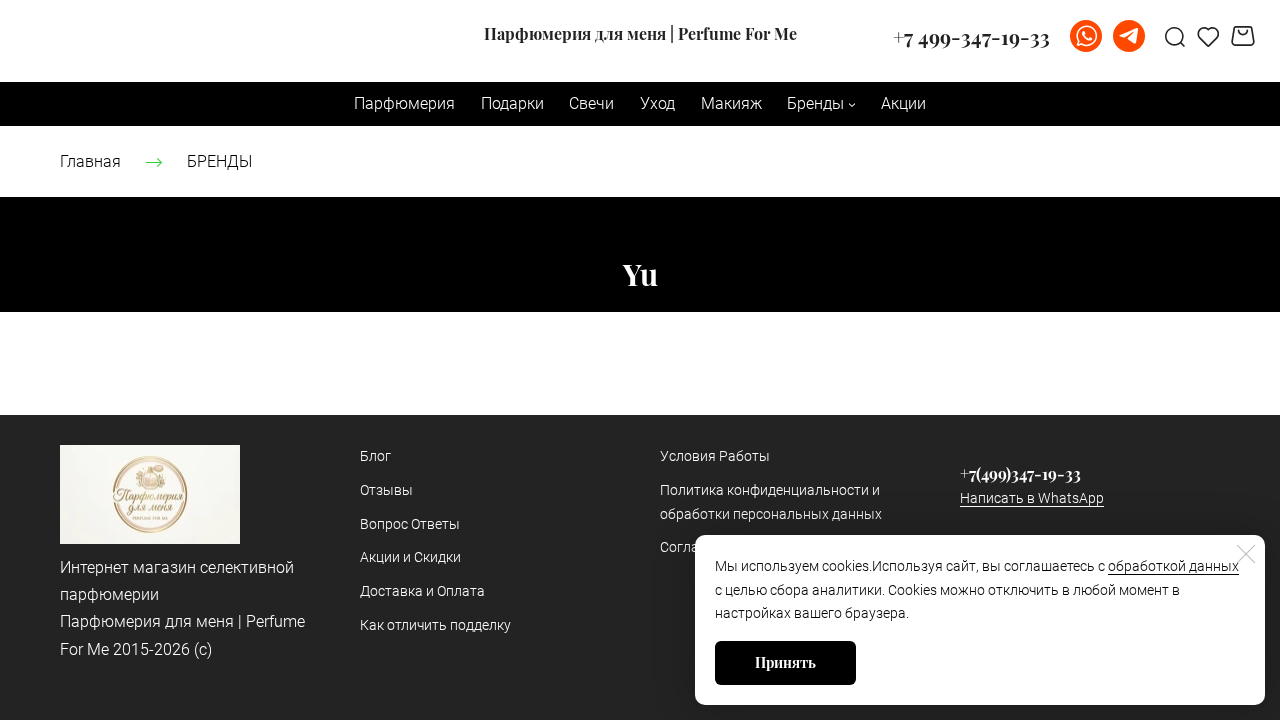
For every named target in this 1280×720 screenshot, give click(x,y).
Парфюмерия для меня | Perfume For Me (640, 34)
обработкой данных (1173, 566)
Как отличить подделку (435, 625)
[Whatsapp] (1086, 36)
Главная (90, 161)
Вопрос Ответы (410, 524)
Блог (375, 456)
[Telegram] (1129, 36)
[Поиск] (1175, 36)
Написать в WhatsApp (1032, 498)
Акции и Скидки (410, 557)
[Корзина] (1245, 36)
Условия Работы (715, 456)
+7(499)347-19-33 (1020, 473)
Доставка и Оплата (422, 591)
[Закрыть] (1246, 554)
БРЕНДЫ (219, 161)
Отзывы (386, 490)
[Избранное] (1208, 36)
